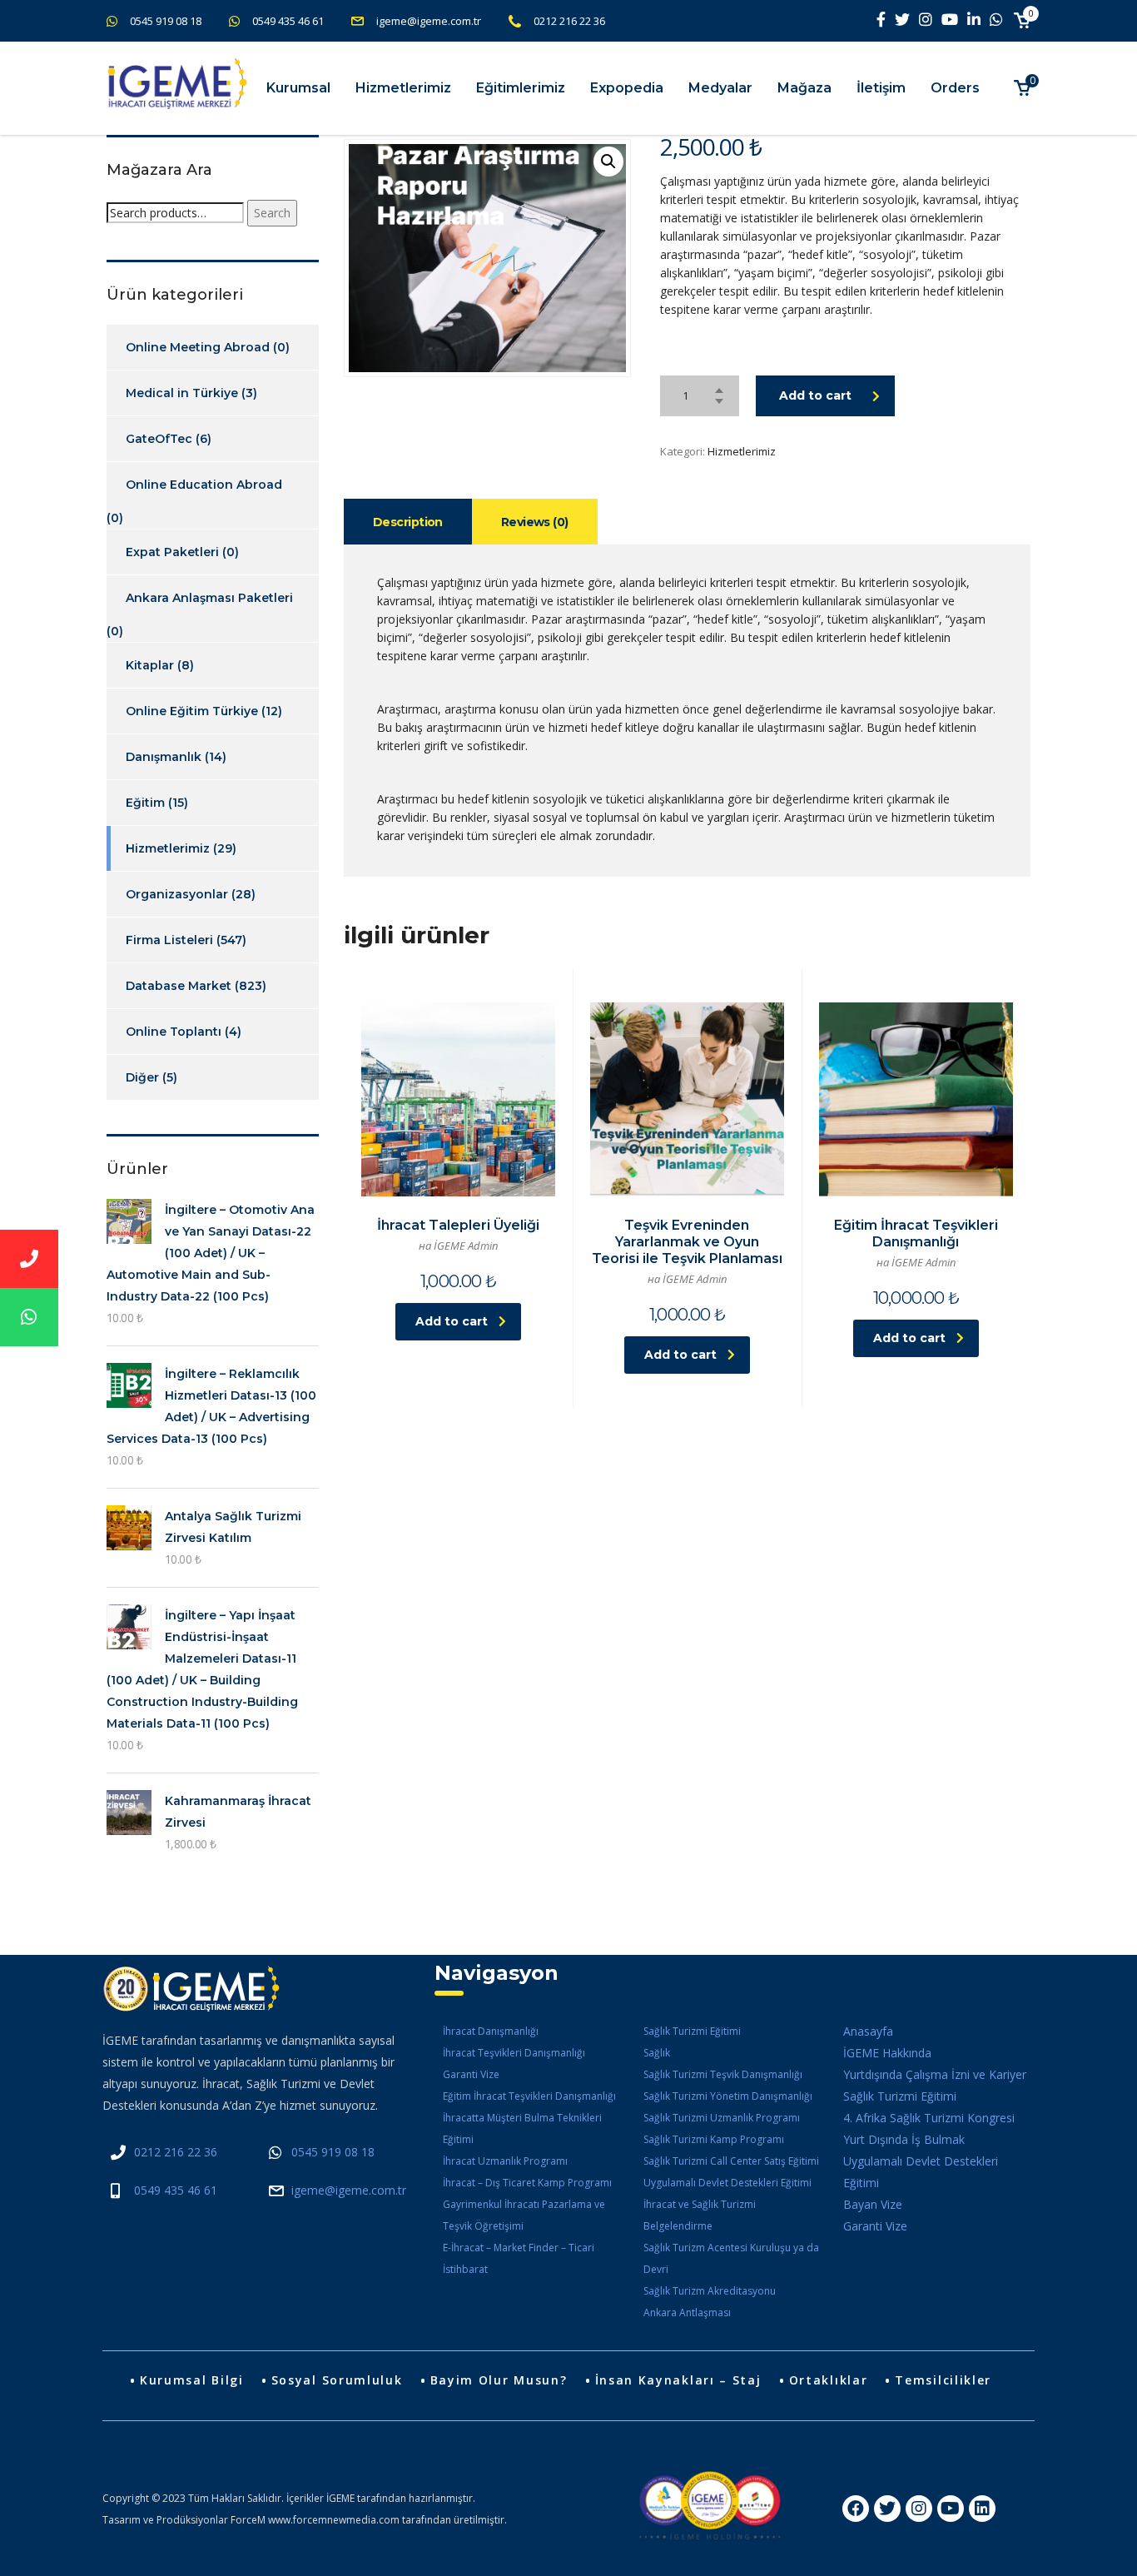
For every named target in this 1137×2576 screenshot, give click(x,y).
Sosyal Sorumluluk (337, 2380)
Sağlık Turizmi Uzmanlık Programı (722, 2118)
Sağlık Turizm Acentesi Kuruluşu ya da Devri (731, 2258)
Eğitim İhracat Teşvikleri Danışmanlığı (529, 2096)
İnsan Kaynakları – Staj (678, 2380)
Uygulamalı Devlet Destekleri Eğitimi (727, 2183)
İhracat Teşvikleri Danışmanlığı (514, 2053)
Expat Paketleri (172, 552)
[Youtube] (951, 2509)
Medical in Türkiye (182, 393)
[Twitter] (887, 2509)
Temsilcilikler (943, 2380)
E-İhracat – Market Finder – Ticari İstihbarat (519, 2258)
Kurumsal (298, 88)
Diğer (142, 1077)
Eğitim (145, 803)
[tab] (408, 522)
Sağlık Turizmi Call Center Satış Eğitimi (731, 2161)
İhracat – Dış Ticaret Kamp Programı (527, 2183)
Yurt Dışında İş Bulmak (904, 2139)
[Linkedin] (982, 2509)
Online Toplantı (174, 1032)
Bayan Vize (873, 2204)
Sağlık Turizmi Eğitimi (692, 2031)
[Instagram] (919, 2509)
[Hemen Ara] (29, 1259)
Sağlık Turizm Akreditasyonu (710, 2291)
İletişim (881, 88)
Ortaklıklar (829, 2380)
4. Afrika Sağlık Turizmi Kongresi (929, 2118)
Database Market (179, 986)
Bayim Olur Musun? (499, 2380)
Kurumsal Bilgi (192, 2380)
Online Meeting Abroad (198, 347)
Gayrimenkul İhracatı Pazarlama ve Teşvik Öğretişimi (524, 2215)
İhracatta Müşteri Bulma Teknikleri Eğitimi (522, 2128)
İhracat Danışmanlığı (491, 2031)
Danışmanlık (164, 757)
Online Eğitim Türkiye (192, 711)
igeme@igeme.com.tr (429, 21)
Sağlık (657, 2053)
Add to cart (815, 395)
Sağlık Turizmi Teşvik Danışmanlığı (723, 2074)
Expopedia (627, 88)
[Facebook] (856, 2509)
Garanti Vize (471, 2074)
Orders (955, 88)
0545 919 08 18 (166, 21)
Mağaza (804, 88)
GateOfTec (159, 439)
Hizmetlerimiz (403, 88)
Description (408, 522)
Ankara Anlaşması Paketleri (209, 598)
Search (272, 213)
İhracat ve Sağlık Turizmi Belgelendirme (700, 2215)
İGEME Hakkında (887, 2053)
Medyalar (720, 88)
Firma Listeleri (169, 940)
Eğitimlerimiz (521, 88)
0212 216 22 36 (569, 21)
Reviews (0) (535, 522)
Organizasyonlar (177, 894)
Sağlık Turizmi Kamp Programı (714, 2139)
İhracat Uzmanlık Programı (505, 2161)
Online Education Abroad (204, 485)
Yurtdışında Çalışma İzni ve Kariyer (935, 2074)
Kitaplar (150, 665)
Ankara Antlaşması (687, 2312)
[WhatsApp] (29, 1317)
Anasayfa (868, 2031)
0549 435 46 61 (288, 21)
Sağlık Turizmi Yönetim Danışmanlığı (728, 2096)
